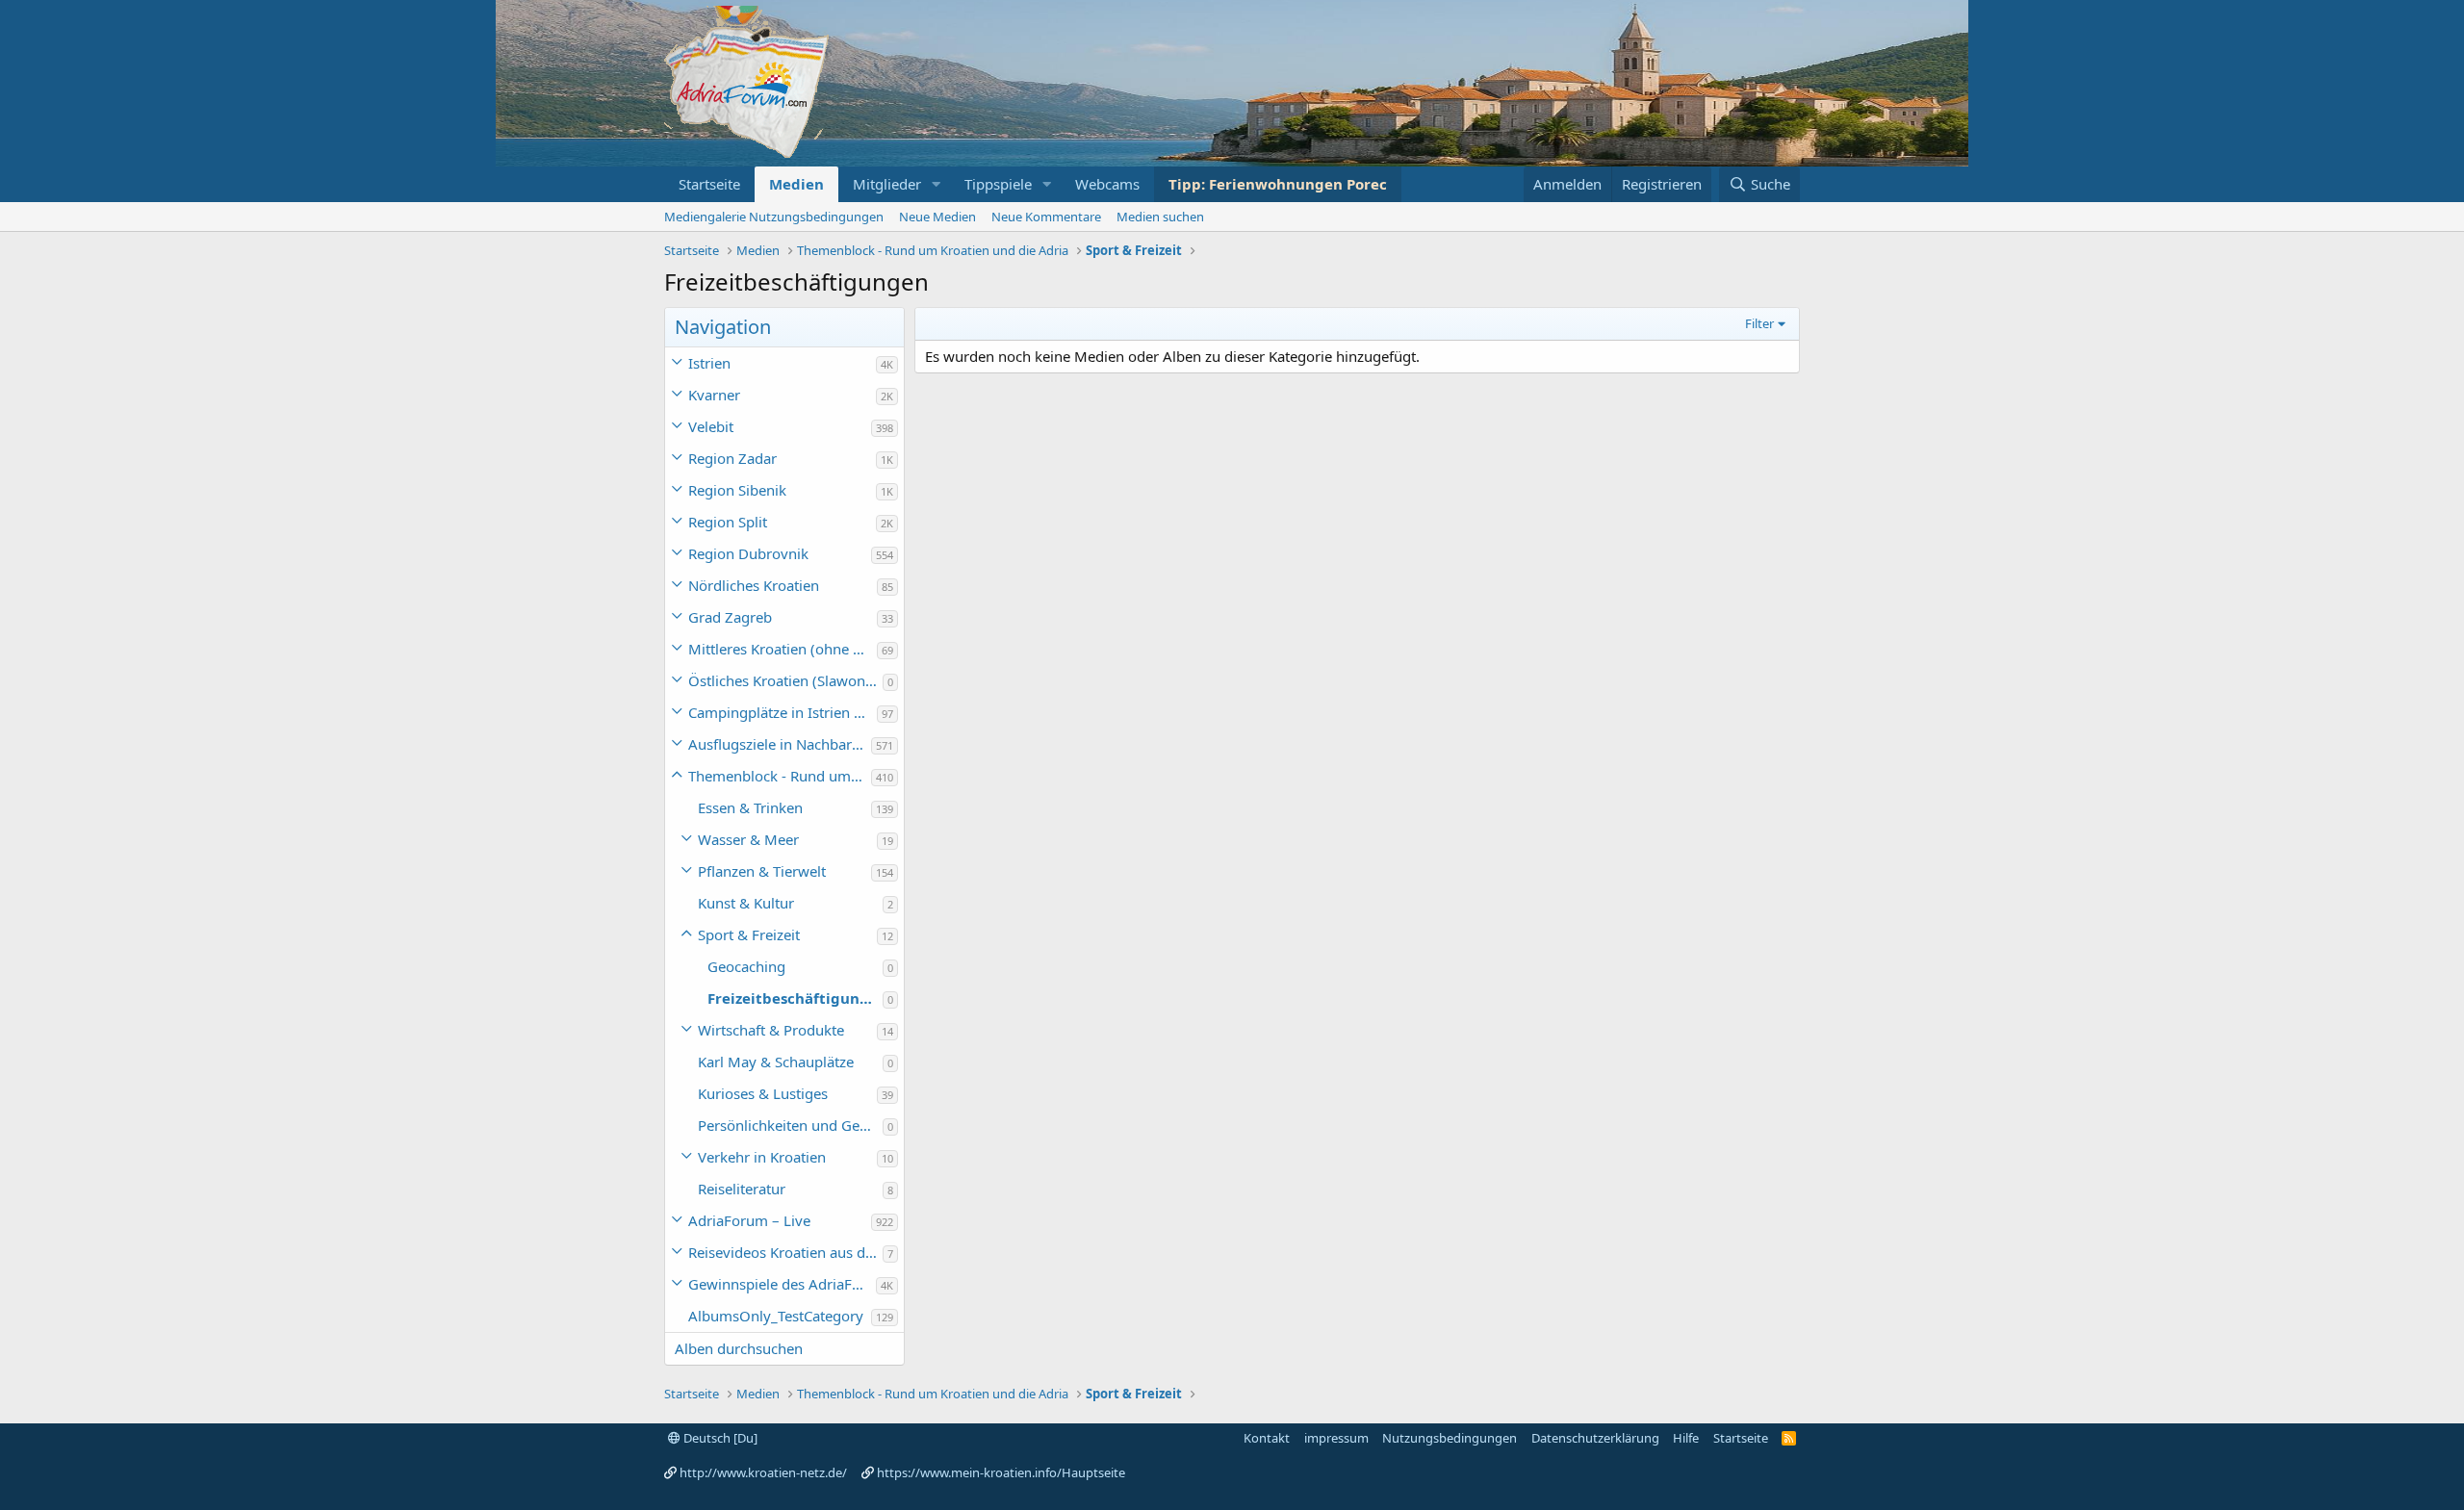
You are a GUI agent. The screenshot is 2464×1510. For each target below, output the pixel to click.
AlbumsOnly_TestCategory (776, 1316)
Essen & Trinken (750, 807)
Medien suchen (1160, 217)
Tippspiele (998, 184)
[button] (937, 184)
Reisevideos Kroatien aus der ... (785, 1252)
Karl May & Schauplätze (776, 1062)
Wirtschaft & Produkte (771, 1030)
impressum (1336, 1438)
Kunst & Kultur (746, 903)
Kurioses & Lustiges (763, 1093)
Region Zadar (732, 458)
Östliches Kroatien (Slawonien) (785, 680)
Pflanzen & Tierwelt (762, 871)
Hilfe (1686, 1438)
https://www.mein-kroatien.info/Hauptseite (1001, 1472)
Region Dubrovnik (748, 553)
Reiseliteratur (742, 1189)
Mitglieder (887, 184)
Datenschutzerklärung (1595, 1438)
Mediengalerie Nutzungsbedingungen (774, 217)
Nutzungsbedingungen (1450, 1438)
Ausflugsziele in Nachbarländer (780, 744)
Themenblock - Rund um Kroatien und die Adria (780, 776)
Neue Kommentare (1046, 217)
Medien (796, 184)
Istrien (709, 363)
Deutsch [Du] (719, 1438)
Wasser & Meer (748, 839)
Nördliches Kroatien (754, 585)
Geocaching (746, 966)
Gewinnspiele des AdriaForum (782, 1284)
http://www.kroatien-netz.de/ (763, 1472)
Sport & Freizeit (749, 934)
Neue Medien (937, 217)
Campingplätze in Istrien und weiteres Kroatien (783, 712)
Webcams (1107, 184)
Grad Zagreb (730, 617)
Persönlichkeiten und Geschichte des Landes (790, 1125)
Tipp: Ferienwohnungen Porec (1278, 184)
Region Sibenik (737, 490)
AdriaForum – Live (749, 1220)
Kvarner (714, 395)
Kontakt (1267, 1438)
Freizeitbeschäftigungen (795, 998)
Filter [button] (1759, 323)
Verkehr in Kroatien (762, 1157)
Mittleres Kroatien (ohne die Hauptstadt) (783, 649)
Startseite (709, 184)
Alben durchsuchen (739, 1348)
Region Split (728, 522)
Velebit (711, 426)
